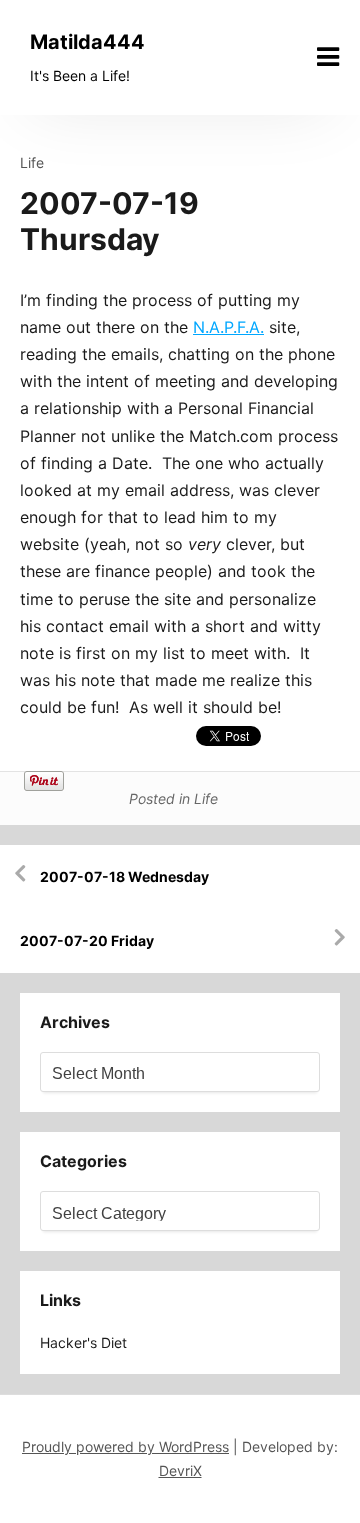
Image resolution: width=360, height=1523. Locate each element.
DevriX (180, 1470)
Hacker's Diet (83, 1342)
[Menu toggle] (328, 57)
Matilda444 (87, 42)
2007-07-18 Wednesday (124, 876)
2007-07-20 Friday (87, 940)
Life (32, 162)
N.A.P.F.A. (228, 327)
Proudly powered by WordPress (125, 1446)
